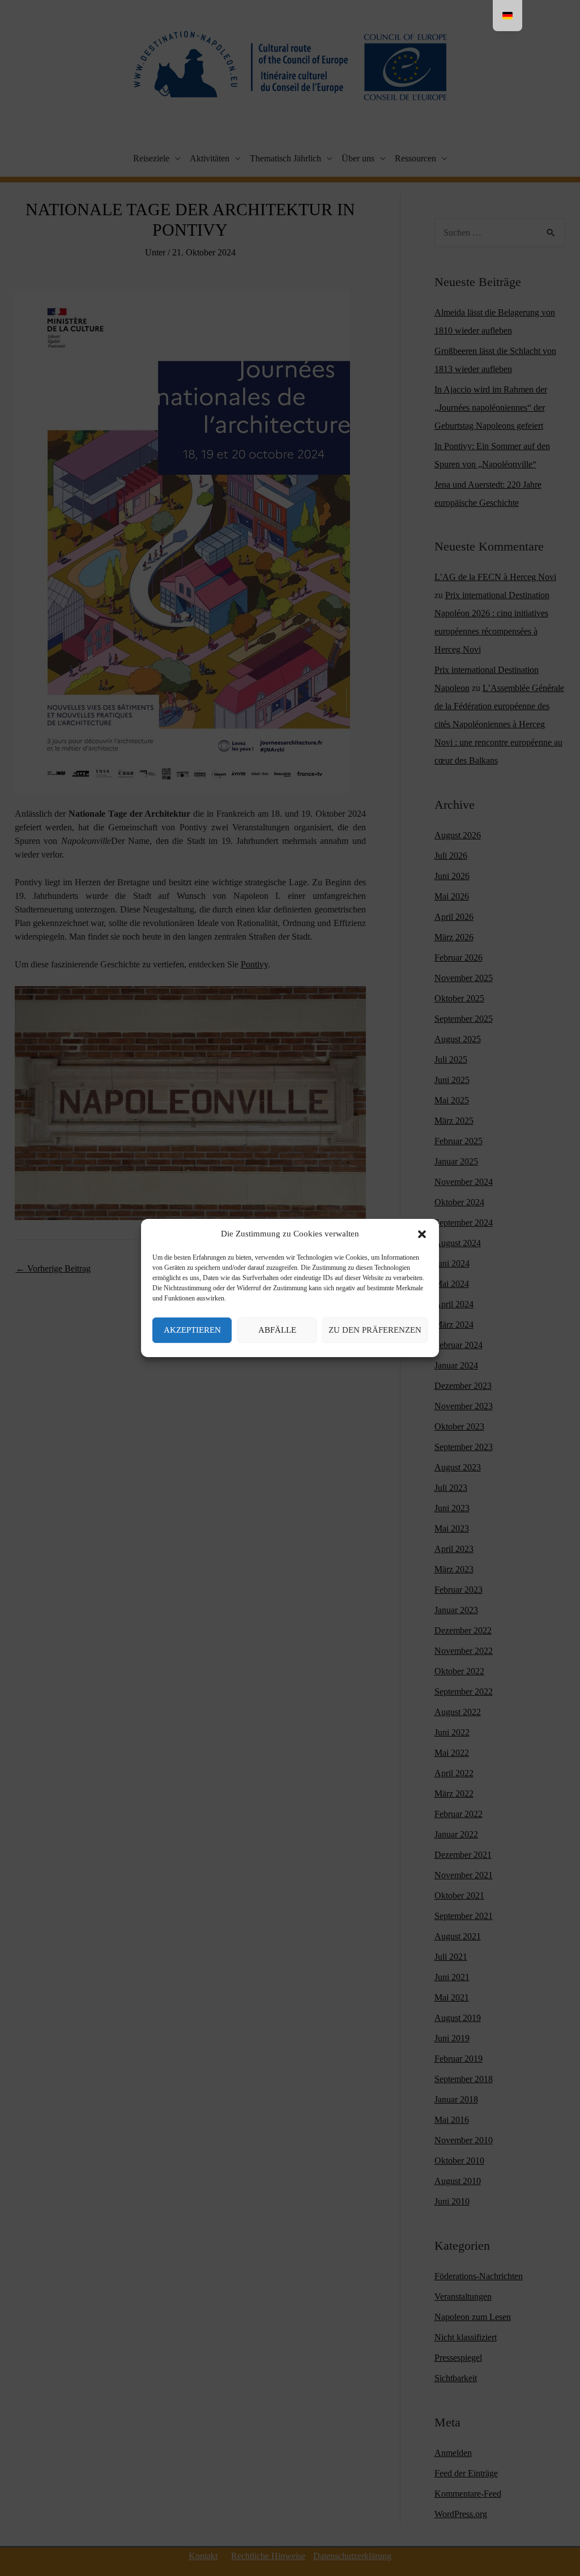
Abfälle (277, 1330)
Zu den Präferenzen (375, 1330)
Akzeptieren (192, 1330)
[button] (422, 1234)
